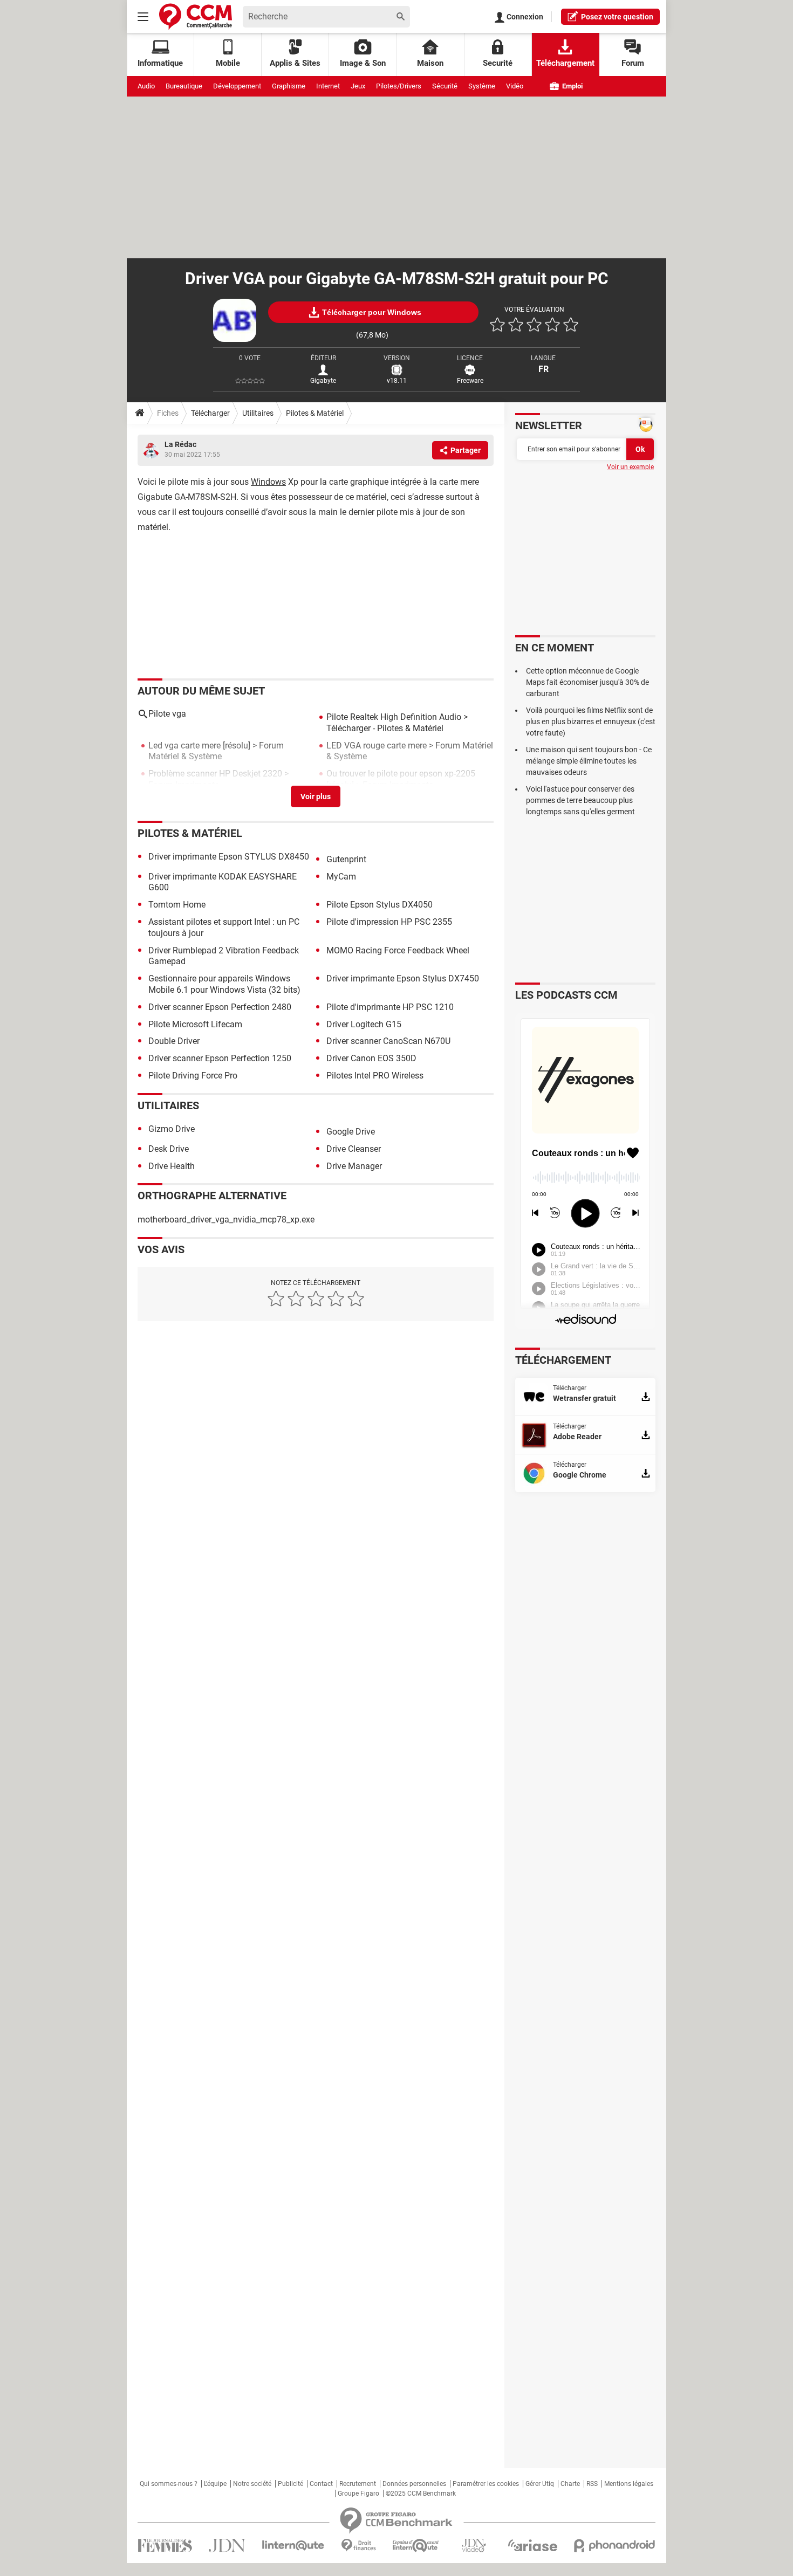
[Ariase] (532, 2545)
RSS (592, 2484)
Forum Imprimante (184, 785)
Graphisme (289, 86)
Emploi (572, 86)
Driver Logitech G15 (364, 1024)
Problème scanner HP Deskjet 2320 (215, 774)
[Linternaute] (293, 2546)
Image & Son (363, 63)
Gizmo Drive (172, 1129)
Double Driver (174, 1041)
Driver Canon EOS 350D (371, 1058)
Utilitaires (258, 413)
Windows (268, 482)
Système (482, 86)
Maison (430, 63)
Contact (321, 2484)
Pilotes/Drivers (399, 86)
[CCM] (196, 16)
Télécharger (210, 413)
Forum (633, 63)
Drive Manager (354, 1166)
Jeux (358, 86)
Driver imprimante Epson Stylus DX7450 (403, 978)
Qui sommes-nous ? (169, 2484)
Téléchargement (565, 63)
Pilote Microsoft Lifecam (195, 1024)
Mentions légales (629, 2484)
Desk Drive (169, 1149)
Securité (498, 63)
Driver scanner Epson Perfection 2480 (220, 1007)
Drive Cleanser (354, 1149)
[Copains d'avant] (416, 2546)
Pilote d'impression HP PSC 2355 (389, 922)
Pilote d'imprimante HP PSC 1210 (390, 1007)
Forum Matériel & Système (216, 751)
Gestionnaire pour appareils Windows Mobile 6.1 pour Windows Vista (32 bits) (224, 984)
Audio (146, 86)
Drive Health (172, 1166)
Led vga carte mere (184, 746)
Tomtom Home (177, 905)
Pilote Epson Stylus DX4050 (380, 905)
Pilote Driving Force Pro (193, 1076)
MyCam (341, 877)
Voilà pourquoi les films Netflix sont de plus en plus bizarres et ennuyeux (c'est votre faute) (591, 722)
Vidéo (515, 86)
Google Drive (351, 1132)
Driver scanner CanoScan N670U (388, 1041)
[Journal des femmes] (165, 2546)
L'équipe (215, 2484)
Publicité (290, 2484)
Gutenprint (346, 859)
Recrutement (358, 2484)
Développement (237, 86)
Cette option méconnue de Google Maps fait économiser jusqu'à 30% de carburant (587, 682)
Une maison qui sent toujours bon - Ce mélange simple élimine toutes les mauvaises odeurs (589, 761)
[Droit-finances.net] (358, 2546)
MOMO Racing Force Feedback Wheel (398, 950)
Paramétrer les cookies (486, 2484)
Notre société (252, 2484)
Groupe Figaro (358, 2493)
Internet (328, 86)
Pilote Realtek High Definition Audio (394, 717)
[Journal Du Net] (227, 2546)
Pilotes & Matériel (315, 413)
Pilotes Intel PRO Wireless (375, 1076)
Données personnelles (414, 2484)
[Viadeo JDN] (474, 2546)
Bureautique (184, 86)
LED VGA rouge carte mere (377, 746)
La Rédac (180, 444)
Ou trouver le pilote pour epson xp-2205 (401, 774)
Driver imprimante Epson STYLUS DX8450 (229, 857)
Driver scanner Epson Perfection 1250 (220, 1058)
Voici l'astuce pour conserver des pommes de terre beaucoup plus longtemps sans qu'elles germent (580, 800)
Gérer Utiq (540, 2484)
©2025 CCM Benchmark (421, 2493)
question (617, 17)
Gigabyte (323, 381)
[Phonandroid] (615, 2546)
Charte (570, 2484)
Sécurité (445, 86)
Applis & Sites (295, 63)
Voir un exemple (630, 467)
